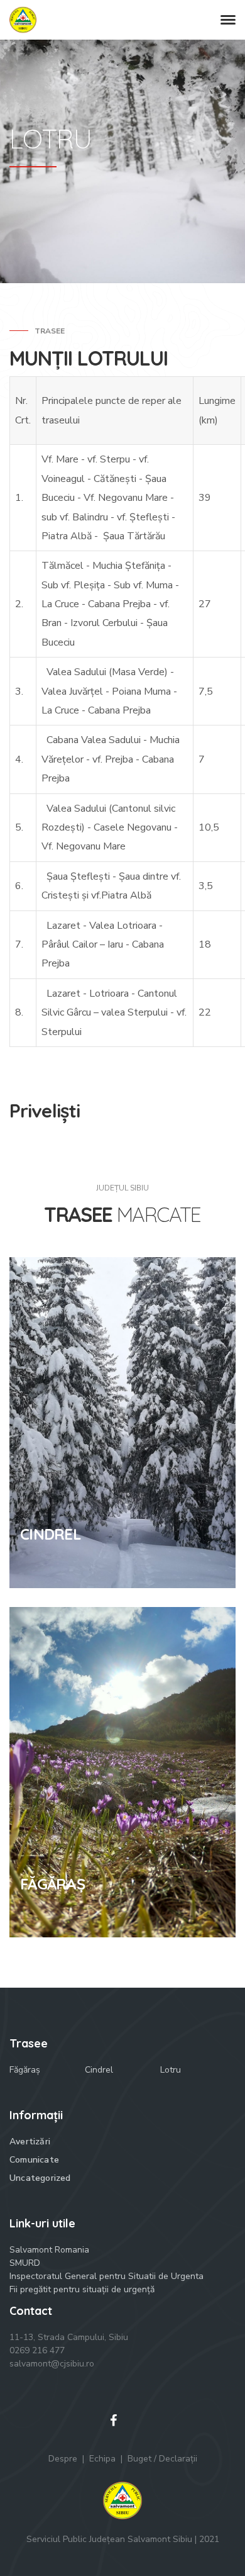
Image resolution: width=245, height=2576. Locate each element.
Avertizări (30, 2142)
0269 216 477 (37, 2350)
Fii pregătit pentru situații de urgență (82, 2289)
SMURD (25, 2263)
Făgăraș (25, 2070)
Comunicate (34, 2160)
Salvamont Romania (49, 2250)
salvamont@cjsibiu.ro (52, 2364)
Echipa (102, 2459)
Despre (63, 2459)
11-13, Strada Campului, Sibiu (69, 2337)
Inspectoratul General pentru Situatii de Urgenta (106, 2276)
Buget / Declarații (162, 2459)
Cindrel (99, 2070)
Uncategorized (40, 2178)
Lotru (171, 2070)
